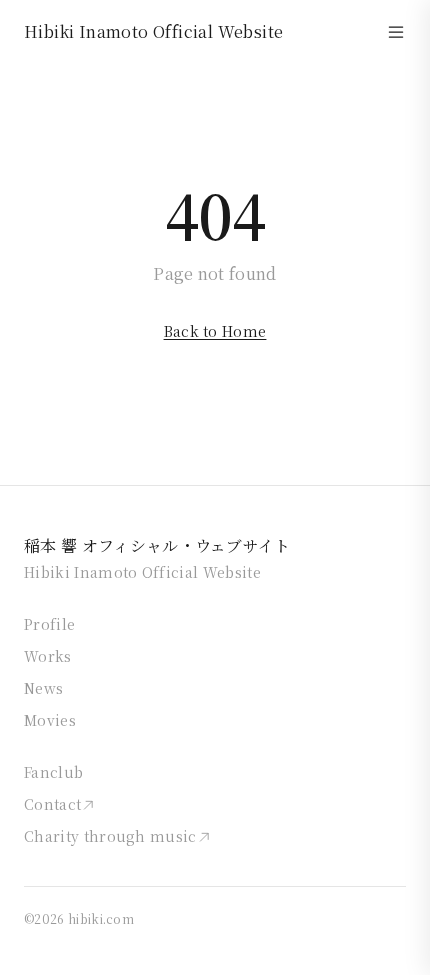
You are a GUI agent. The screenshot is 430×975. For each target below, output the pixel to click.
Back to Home (215, 331)
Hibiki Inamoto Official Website (153, 31)
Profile (49, 624)
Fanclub (53, 772)
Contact (52, 804)
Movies (50, 720)
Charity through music (110, 836)
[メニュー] (396, 32)
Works (48, 656)
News (43, 688)
